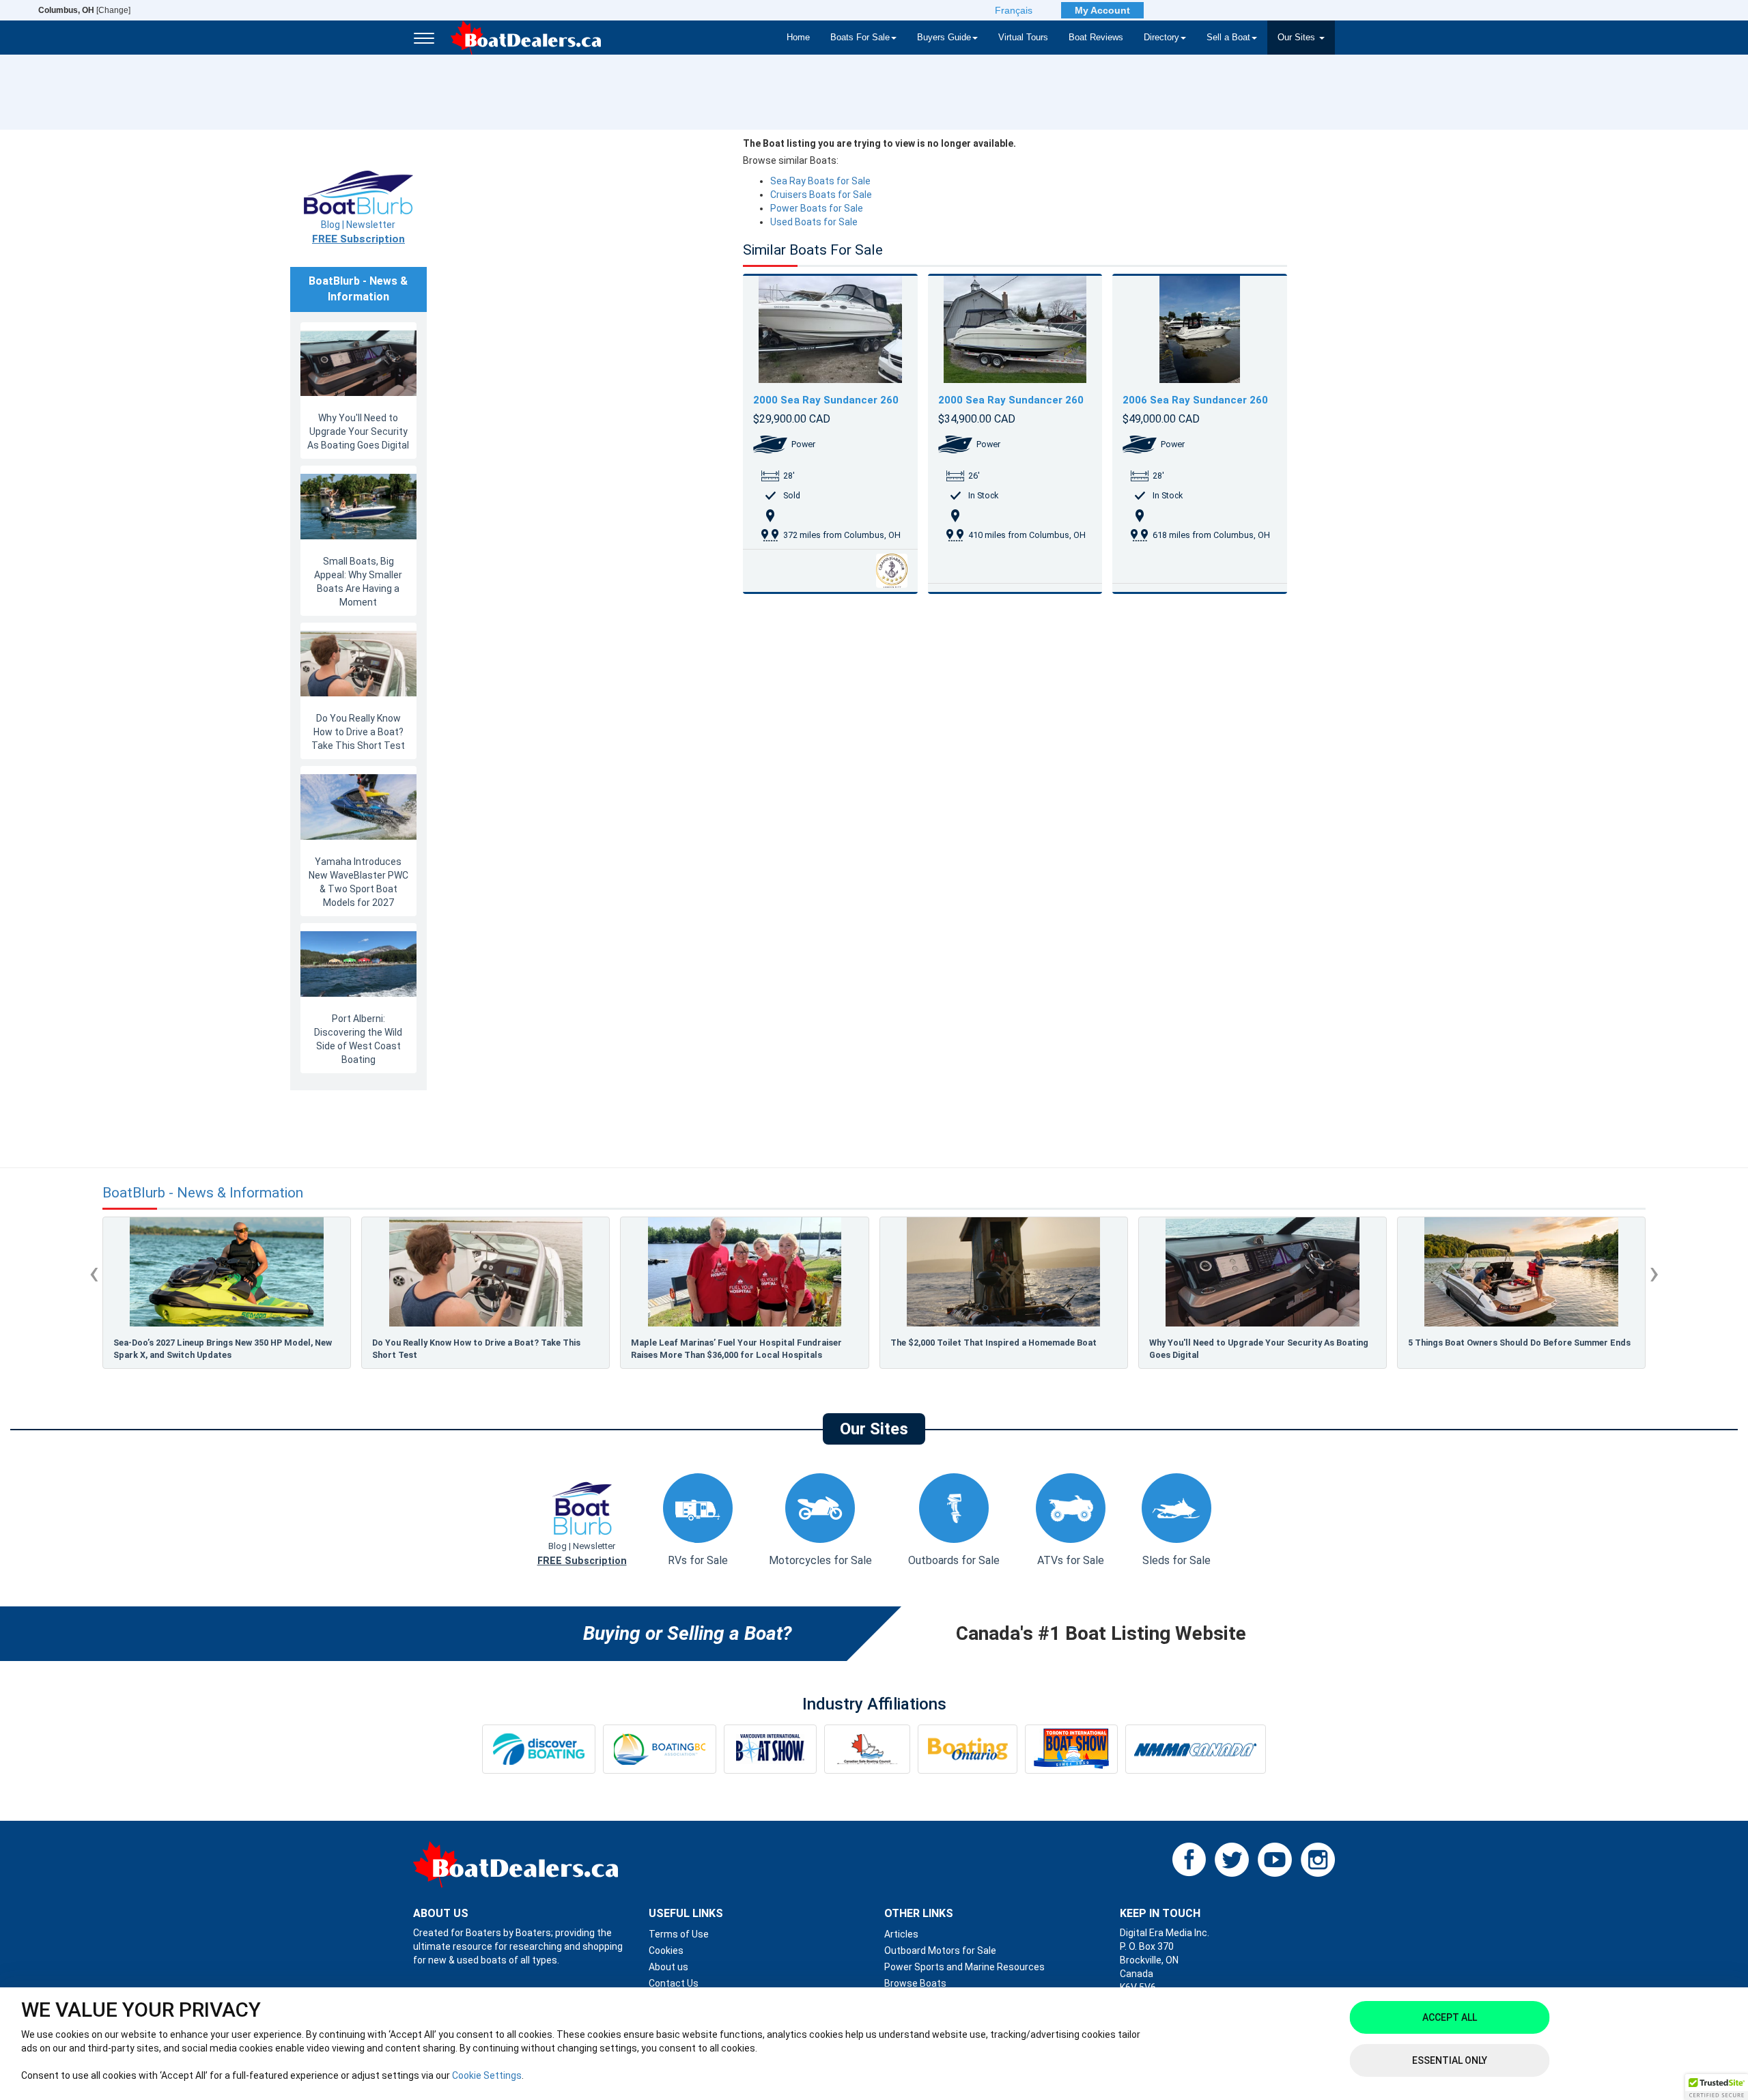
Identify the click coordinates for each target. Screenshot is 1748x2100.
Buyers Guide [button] (944, 38)
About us (668, 1967)
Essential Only (1450, 2060)
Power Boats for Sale (817, 208)
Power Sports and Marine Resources (964, 1967)
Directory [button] (1161, 38)
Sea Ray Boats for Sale (820, 181)
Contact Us (674, 1983)
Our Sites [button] (1298, 38)
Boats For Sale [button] (860, 38)
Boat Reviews (1096, 38)
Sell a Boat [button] (1228, 38)
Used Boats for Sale (814, 222)
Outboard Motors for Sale (940, 1950)
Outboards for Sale (954, 1560)
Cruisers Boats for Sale (821, 195)
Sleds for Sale (1176, 1560)
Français (1014, 10)
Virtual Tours (1023, 38)
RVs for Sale (698, 1560)
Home (798, 38)
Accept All (1450, 2017)
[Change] (84, 10)
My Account (1102, 10)
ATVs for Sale (1071, 1560)
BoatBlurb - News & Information (203, 1193)
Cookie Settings (487, 2075)
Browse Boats (915, 1983)
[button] (1717, 2087)
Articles (901, 1934)
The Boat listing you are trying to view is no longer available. (879, 143)
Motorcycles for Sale (820, 1560)
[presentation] (94, 1273)
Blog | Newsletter (358, 232)
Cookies (666, 1950)
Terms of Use (679, 1934)
